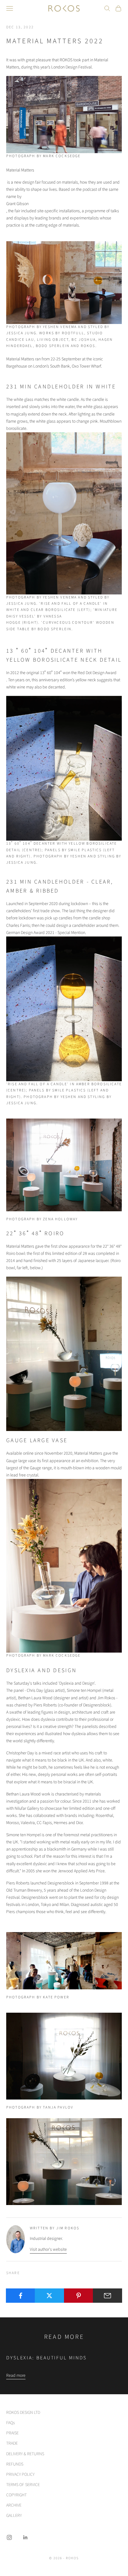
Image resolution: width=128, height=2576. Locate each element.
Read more (16, 2376)
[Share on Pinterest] (79, 2296)
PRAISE (12, 2433)
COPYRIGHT (16, 2495)
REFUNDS (15, 2464)
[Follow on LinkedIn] (25, 2537)
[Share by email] (107, 2296)
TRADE (12, 2443)
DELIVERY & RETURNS (25, 2454)
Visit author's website (48, 2250)
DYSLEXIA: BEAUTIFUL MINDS (46, 2358)
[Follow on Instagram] (9, 2537)
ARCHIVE (14, 2505)
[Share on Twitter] (49, 2296)
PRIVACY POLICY (20, 2475)
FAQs (11, 2423)
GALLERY (14, 2516)
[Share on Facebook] (21, 2296)
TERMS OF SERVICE (23, 2485)
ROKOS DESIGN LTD (23, 2413)
